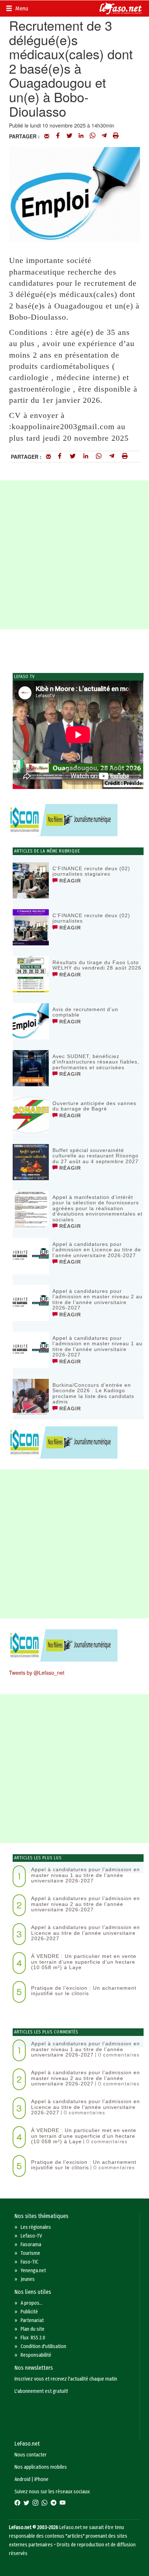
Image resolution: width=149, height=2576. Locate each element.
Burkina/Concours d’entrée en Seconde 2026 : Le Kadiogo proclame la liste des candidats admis (93, 1393)
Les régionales (36, 2227)
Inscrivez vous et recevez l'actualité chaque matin (66, 2379)
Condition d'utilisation (43, 2346)
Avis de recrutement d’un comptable (85, 1012)
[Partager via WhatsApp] (93, 136)
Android (22, 2479)
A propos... (32, 2303)
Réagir (69, 881)
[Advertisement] (74, 555)
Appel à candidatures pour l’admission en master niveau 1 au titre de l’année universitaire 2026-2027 (97, 1346)
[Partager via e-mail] (47, 136)
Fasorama (31, 2245)
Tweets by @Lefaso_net (37, 1673)
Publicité (29, 2312)
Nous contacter (31, 2455)
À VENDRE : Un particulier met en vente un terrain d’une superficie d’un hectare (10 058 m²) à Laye (84, 1962)
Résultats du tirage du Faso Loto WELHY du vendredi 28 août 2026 (97, 965)
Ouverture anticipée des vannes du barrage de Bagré (94, 1106)
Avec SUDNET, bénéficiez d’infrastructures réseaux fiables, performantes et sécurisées (96, 1062)
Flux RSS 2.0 (33, 2338)
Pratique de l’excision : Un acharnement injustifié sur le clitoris (84, 1991)
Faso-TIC (29, 2262)
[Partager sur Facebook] (58, 136)
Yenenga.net (33, 2271)
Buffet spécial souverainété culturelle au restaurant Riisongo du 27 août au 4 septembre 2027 (95, 1156)
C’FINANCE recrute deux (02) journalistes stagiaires (91, 871)
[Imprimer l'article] (116, 136)
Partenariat (32, 2320)
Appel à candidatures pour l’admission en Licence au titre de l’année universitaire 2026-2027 (97, 1250)
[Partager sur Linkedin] (81, 136)
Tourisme (30, 2253)
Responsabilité (36, 2355)
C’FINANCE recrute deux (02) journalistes (91, 918)
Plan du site (33, 2329)
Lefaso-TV (31, 2236)
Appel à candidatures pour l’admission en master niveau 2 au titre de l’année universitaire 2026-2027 (97, 1299)
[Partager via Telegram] (104, 136)
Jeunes (28, 2279)
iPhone (41, 2479)
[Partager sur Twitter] (69, 136)
